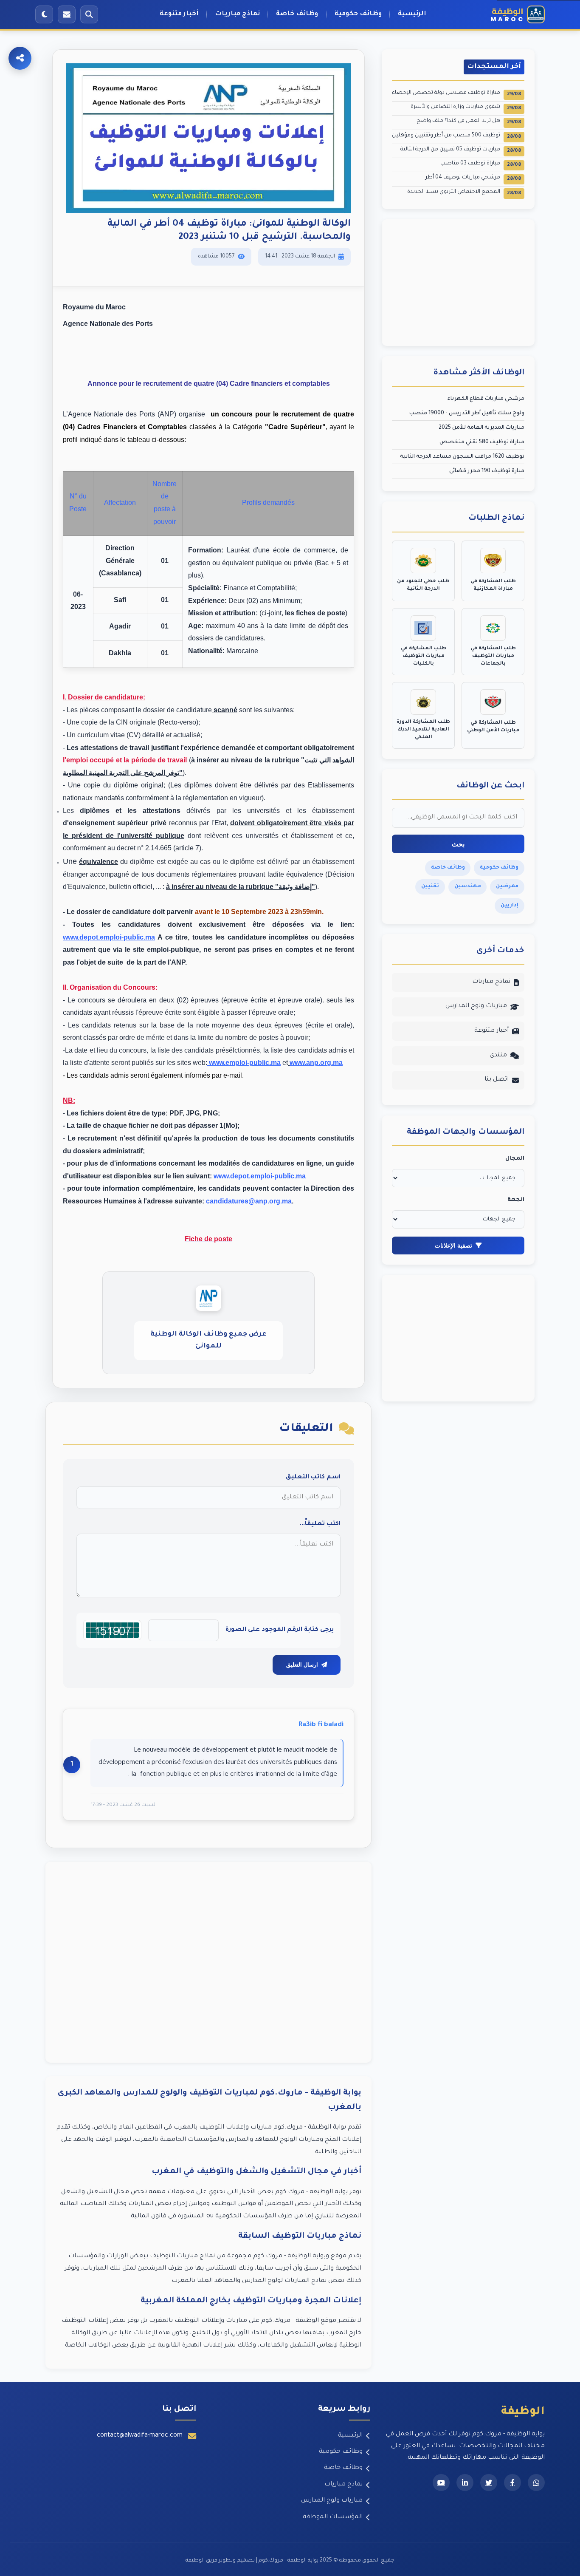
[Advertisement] (208, 1962)
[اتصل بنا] (67, 14)
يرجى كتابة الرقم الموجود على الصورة (280, 1630)
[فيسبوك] (512, 2483)
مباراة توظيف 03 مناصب (481, 164)
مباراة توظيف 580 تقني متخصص (482, 442)
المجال (515, 1159)
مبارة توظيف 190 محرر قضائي (487, 471)
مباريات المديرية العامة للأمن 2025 (481, 428)
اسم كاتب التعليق (313, 1478)
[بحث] (89, 14)
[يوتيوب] (441, 2483)
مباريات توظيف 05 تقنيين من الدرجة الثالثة (461, 150)
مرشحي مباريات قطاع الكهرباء (486, 399)
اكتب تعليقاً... (320, 1524)
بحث (458, 844)
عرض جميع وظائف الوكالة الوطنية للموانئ (208, 1340)
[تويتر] (489, 2483)
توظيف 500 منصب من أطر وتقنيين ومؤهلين (456, 136)
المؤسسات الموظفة (333, 2517)
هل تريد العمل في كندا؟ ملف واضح (469, 122)
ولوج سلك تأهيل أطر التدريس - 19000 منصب (467, 413)
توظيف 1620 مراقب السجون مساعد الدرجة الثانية (462, 457)
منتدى (498, 1056)
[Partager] (20, 58)
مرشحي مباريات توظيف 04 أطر (473, 178)
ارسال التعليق (302, 1665)
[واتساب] (536, 2483)
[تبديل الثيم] (44, 14)
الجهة (516, 1200)
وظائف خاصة (297, 14)
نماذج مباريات (237, 14)
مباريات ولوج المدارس (476, 1006)
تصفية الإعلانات (453, 1246)
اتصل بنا (497, 1080)
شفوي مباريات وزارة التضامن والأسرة (466, 108)
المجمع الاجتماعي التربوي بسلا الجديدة (464, 193)
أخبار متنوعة (179, 14)
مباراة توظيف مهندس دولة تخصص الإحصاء (456, 94)
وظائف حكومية (358, 14)
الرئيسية (412, 14)
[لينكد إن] (465, 2483)
